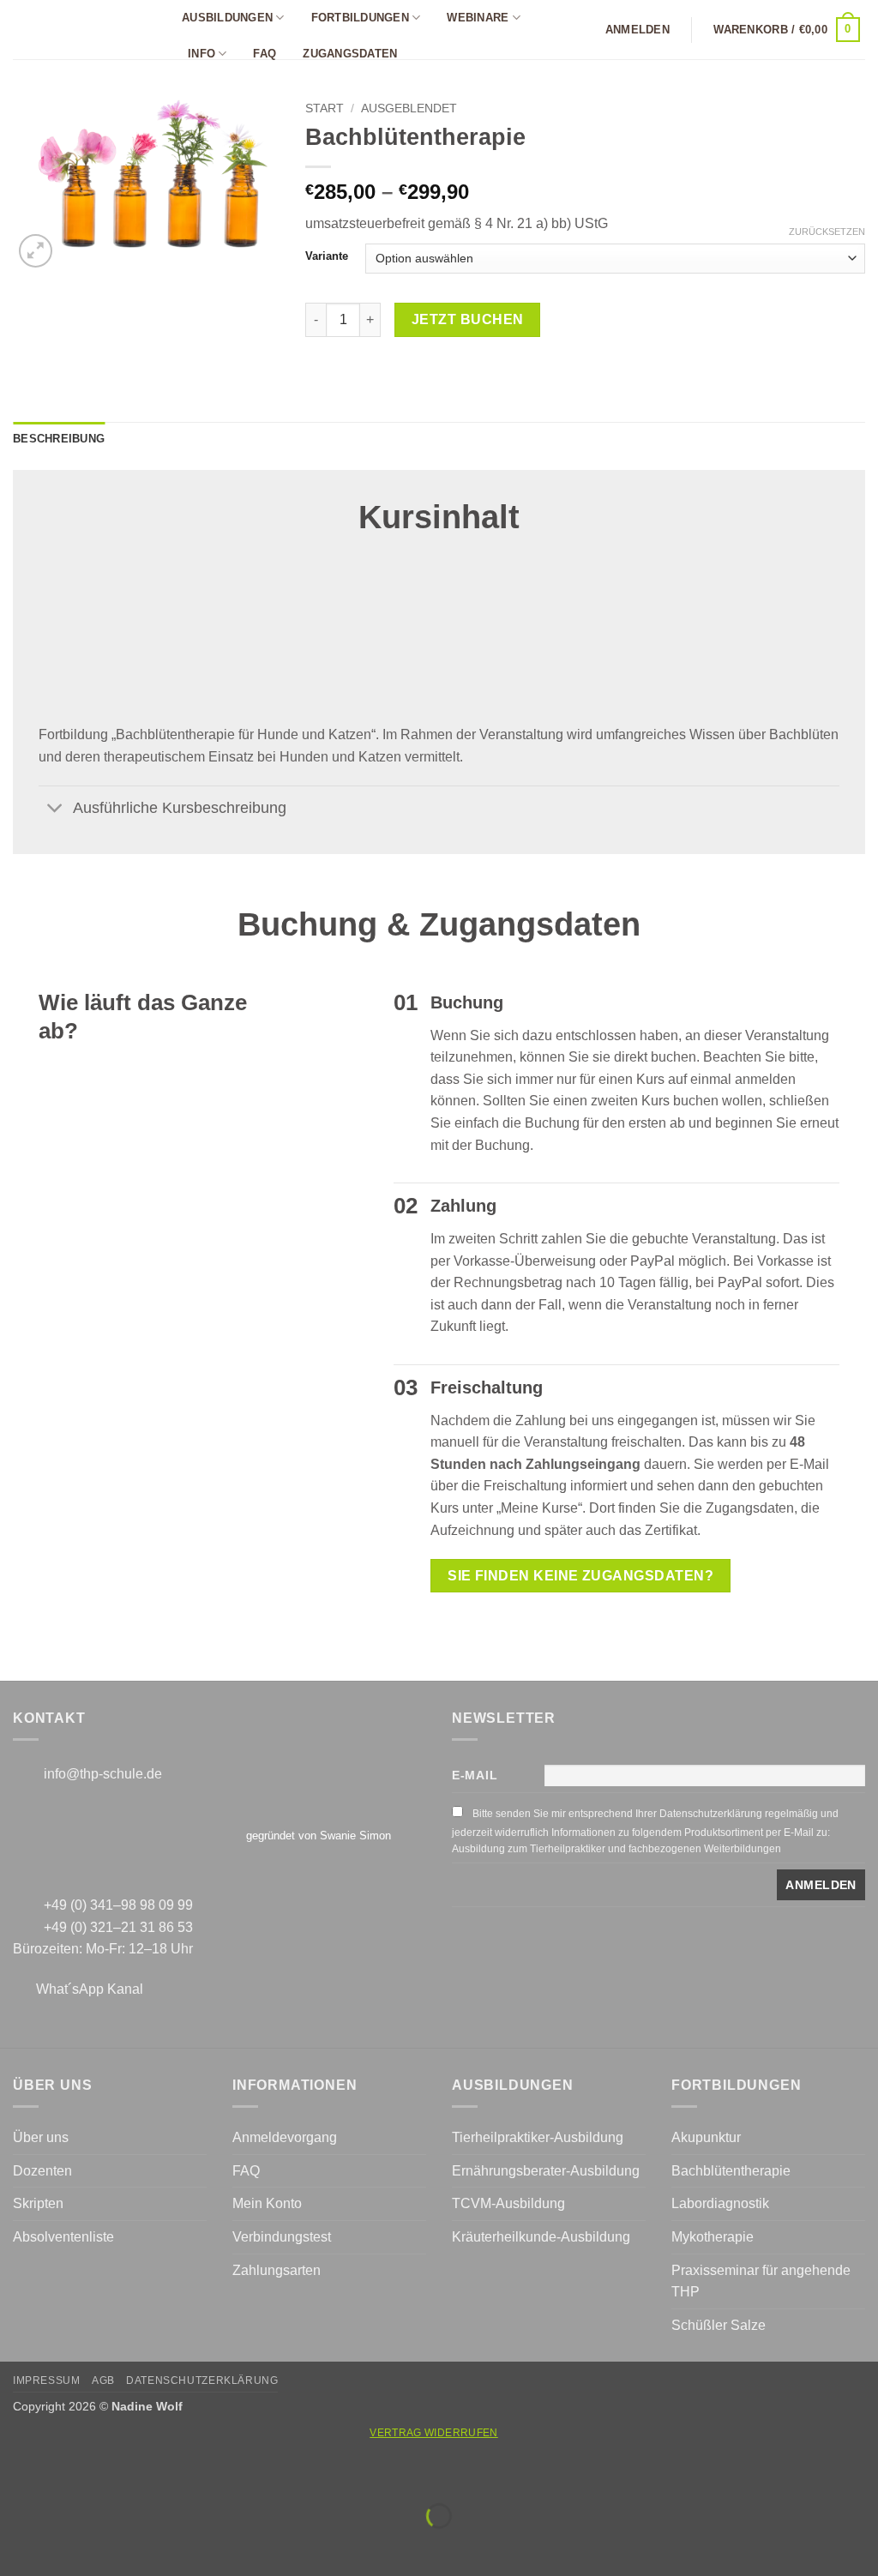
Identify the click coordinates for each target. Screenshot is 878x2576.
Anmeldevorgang (285, 2137)
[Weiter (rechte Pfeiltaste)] (67, 2546)
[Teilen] (117, 2474)
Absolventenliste (63, 2237)
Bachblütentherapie (731, 2171)
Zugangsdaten (350, 54)
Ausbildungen (227, 18)
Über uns (41, 2137)
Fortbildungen (360, 18)
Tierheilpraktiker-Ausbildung (538, 2137)
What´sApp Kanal (90, 1989)
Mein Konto (267, 2203)
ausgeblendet (409, 108)
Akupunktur (706, 2137)
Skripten (38, 2203)
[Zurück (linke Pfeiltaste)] (17, 2546)
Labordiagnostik (720, 2203)
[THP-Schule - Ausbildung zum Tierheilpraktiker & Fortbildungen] (82, 30)
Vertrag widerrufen (433, 2433)
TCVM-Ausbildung (508, 2203)
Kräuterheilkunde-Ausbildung (541, 2237)
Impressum (47, 2380)
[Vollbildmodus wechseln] (67, 2474)
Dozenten (42, 2171)
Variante (327, 256)
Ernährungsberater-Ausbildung (546, 2171)
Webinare (478, 18)
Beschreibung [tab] (59, 439)
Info (201, 54)
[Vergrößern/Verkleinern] (17, 2474)
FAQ (265, 54)
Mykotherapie (713, 2237)
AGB (103, 2380)
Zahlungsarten (277, 2270)
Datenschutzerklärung (202, 2380)
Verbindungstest (282, 2237)
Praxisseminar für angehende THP (761, 2281)
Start (325, 108)
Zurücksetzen (827, 232)
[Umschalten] (55, 809)
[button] (637, 30)
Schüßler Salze (719, 2325)
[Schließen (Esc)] (168, 2474)
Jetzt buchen (468, 319)
